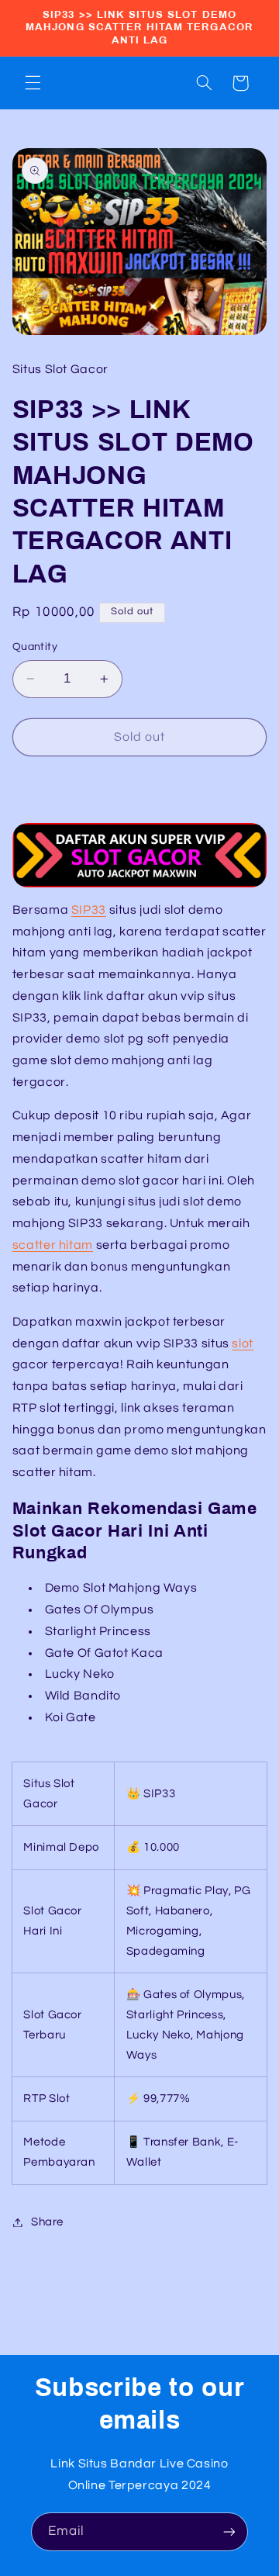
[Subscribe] (229, 2531)
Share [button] (47, 2222)
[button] (33, 83)
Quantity (35, 647)
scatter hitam (53, 1245)
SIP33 (89, 910)
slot (243, 1343)
